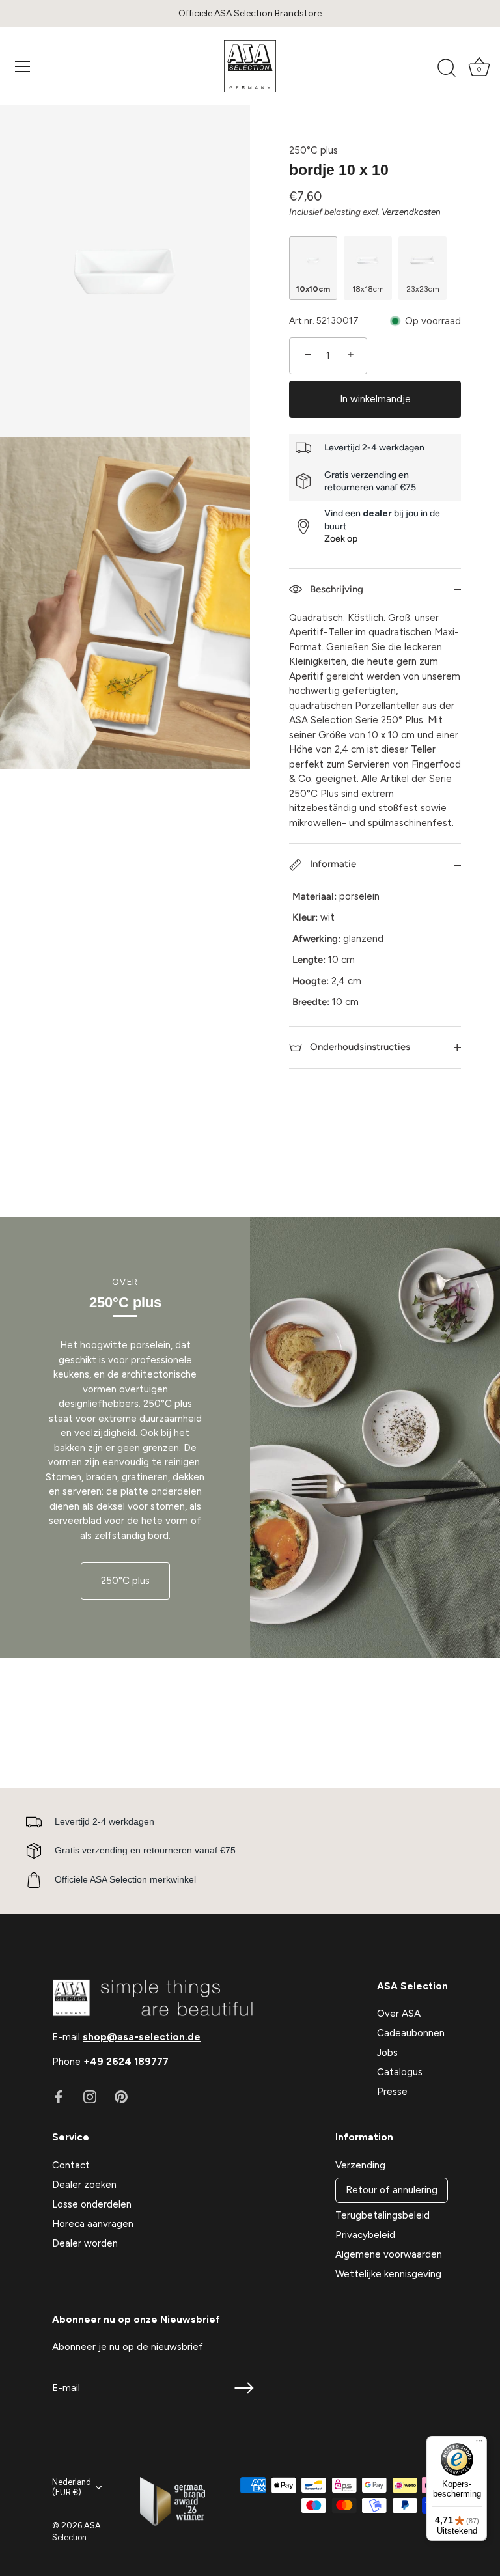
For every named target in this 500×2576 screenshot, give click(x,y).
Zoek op (341, 539)
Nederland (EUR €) (72, 2487)
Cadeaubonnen (411, 2033)
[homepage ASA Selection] (250, 66)
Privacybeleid (365, 2235)
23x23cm (423, 289)
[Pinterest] (121, 2096)
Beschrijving (335, 589)
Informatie (332, 864)
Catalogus (400, 2072)
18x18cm (368, 289)
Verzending (360, 2165)
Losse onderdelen (92, 2204)
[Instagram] (90, 2096)
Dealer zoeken (84, 2185)
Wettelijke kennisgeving (388, 2274)
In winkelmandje (375, 399)
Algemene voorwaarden (389, 2254)
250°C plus (313, 150)
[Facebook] (59, 2096)
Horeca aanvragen (93, 2224)
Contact (71, 2165)
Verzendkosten (411, 212)
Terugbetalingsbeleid (382, 2215)
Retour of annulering (392, 2190)
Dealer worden (85, 2243)
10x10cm (313, 289)
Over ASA (399, 2014)
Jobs (387, 2053)
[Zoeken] (447, 68)
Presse (392, 2092)
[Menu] (23, 66)
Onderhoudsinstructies (359, 1047)
